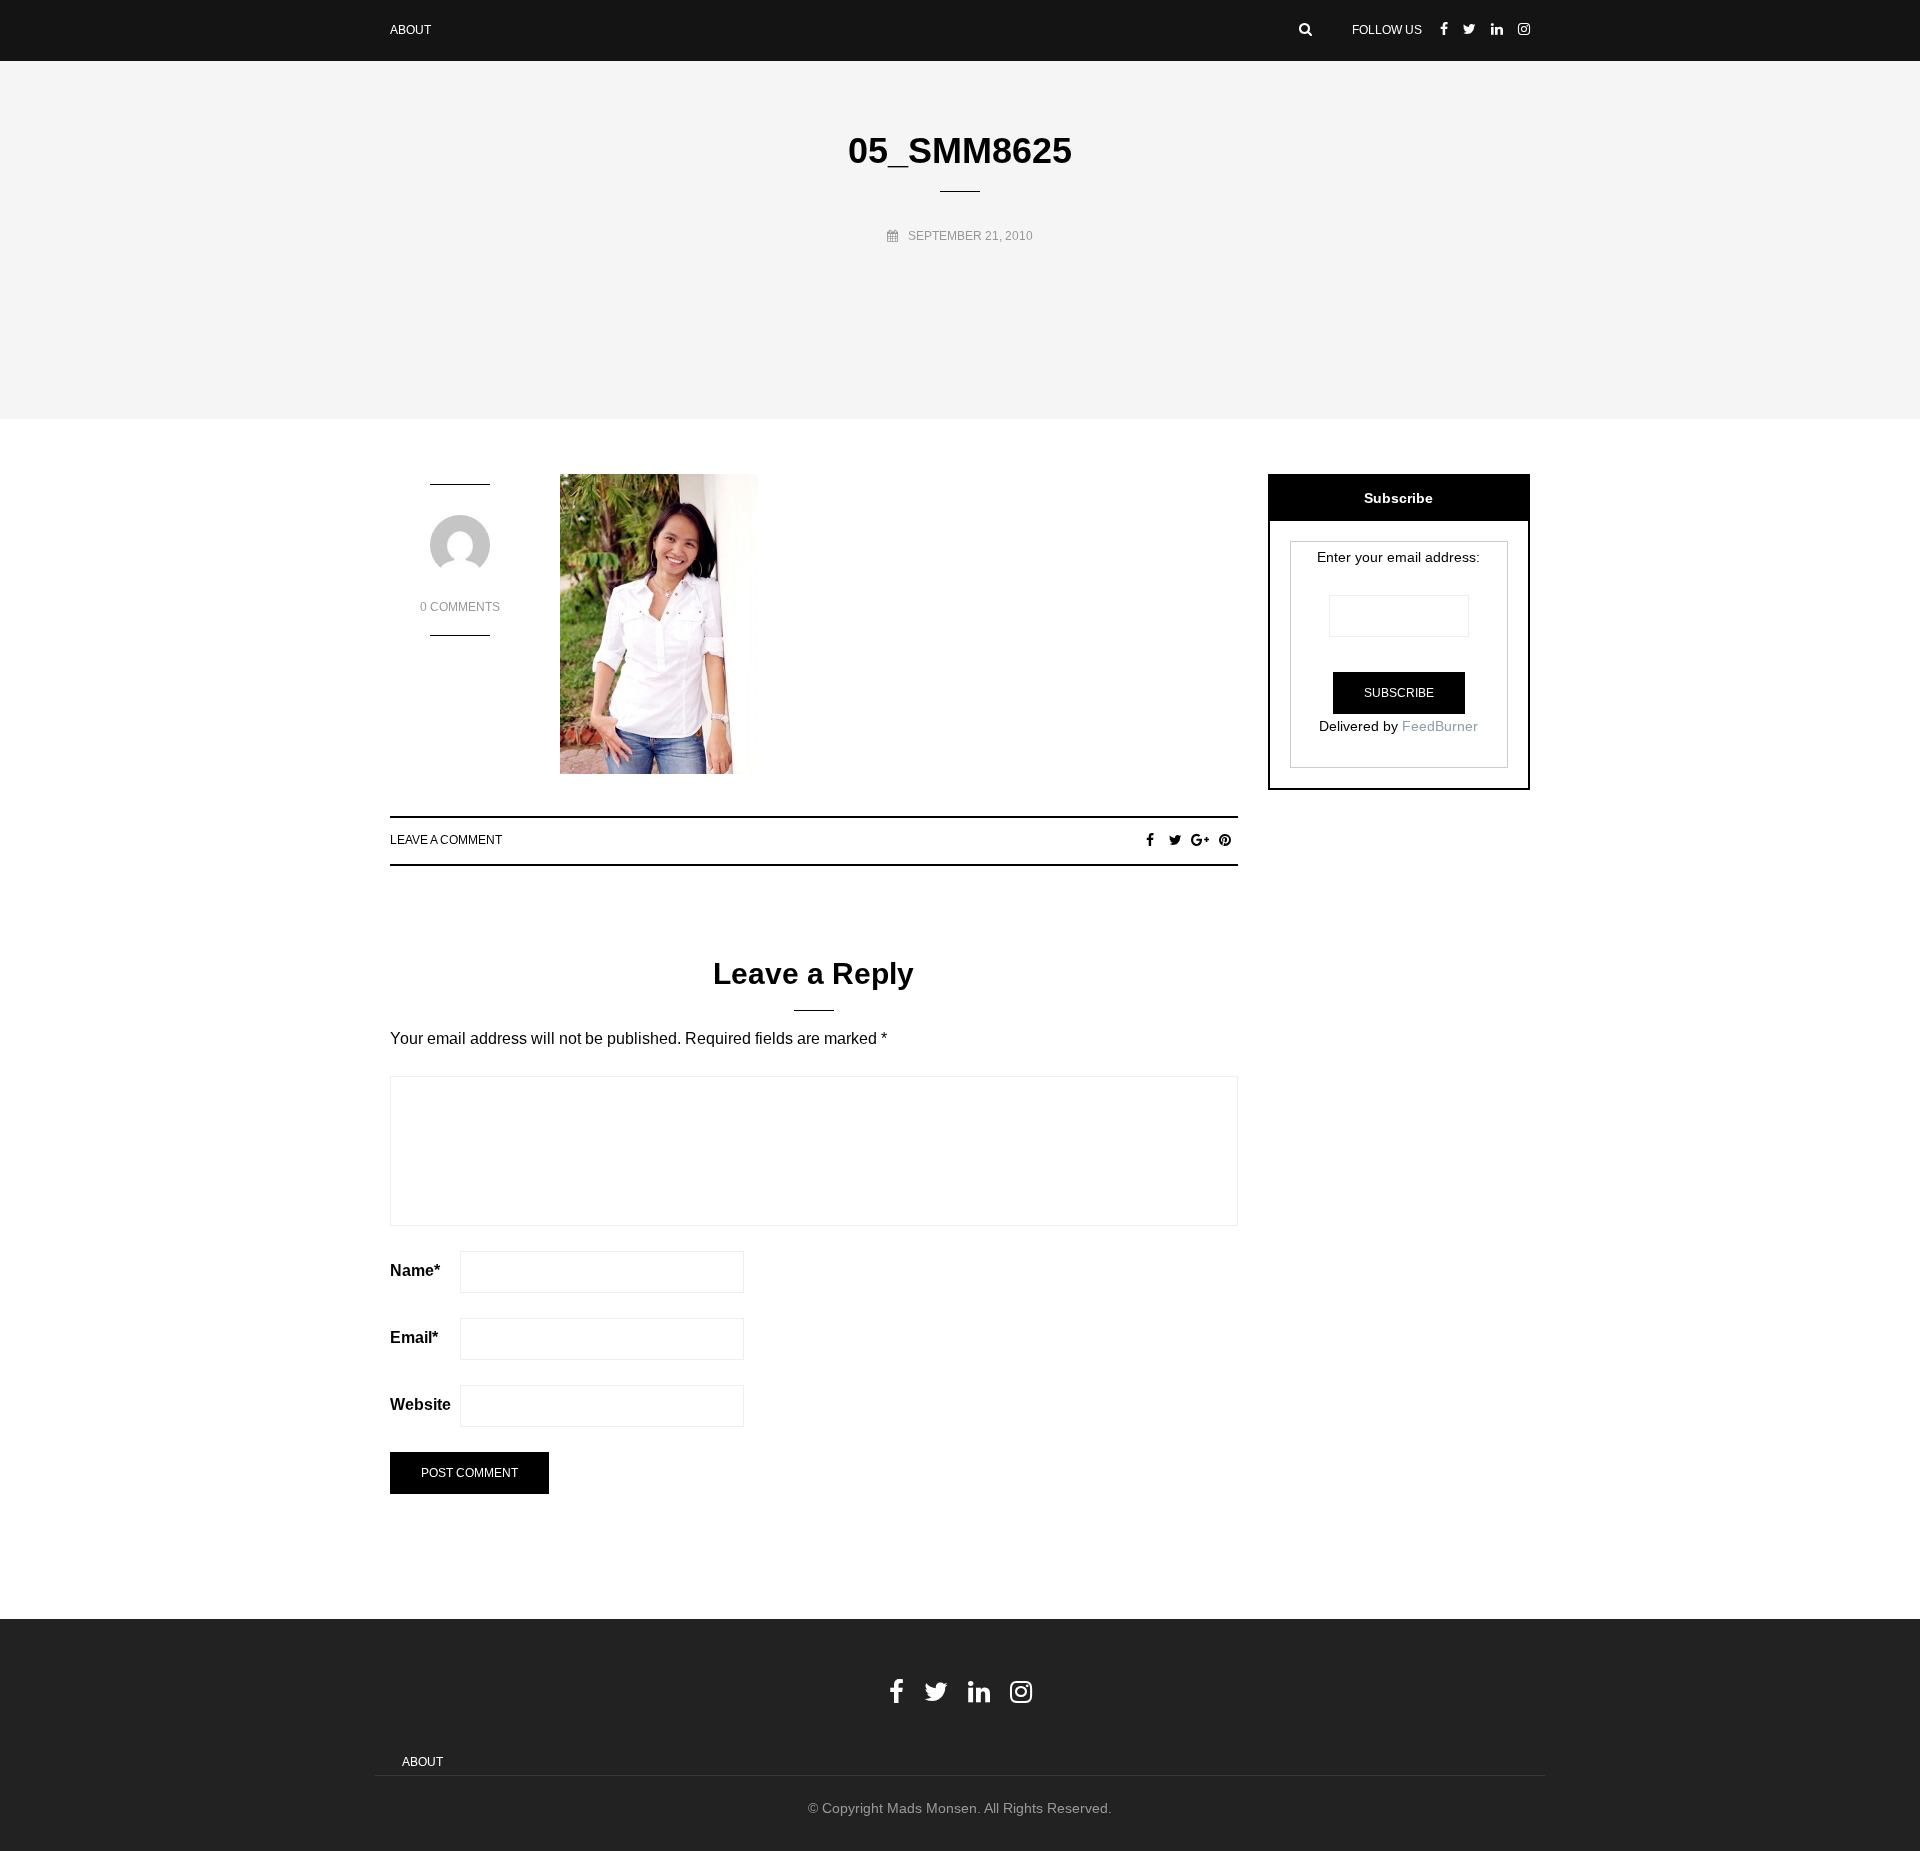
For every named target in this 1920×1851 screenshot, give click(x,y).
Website (420, 1404)
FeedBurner (1440, 726)
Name (415, 1270)
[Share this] (1150, 840)
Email (414, 1337)
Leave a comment (446, 840)
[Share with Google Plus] (1200, 840)
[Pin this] (1225, 840)
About (410, 30)
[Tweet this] (1175, 840)
